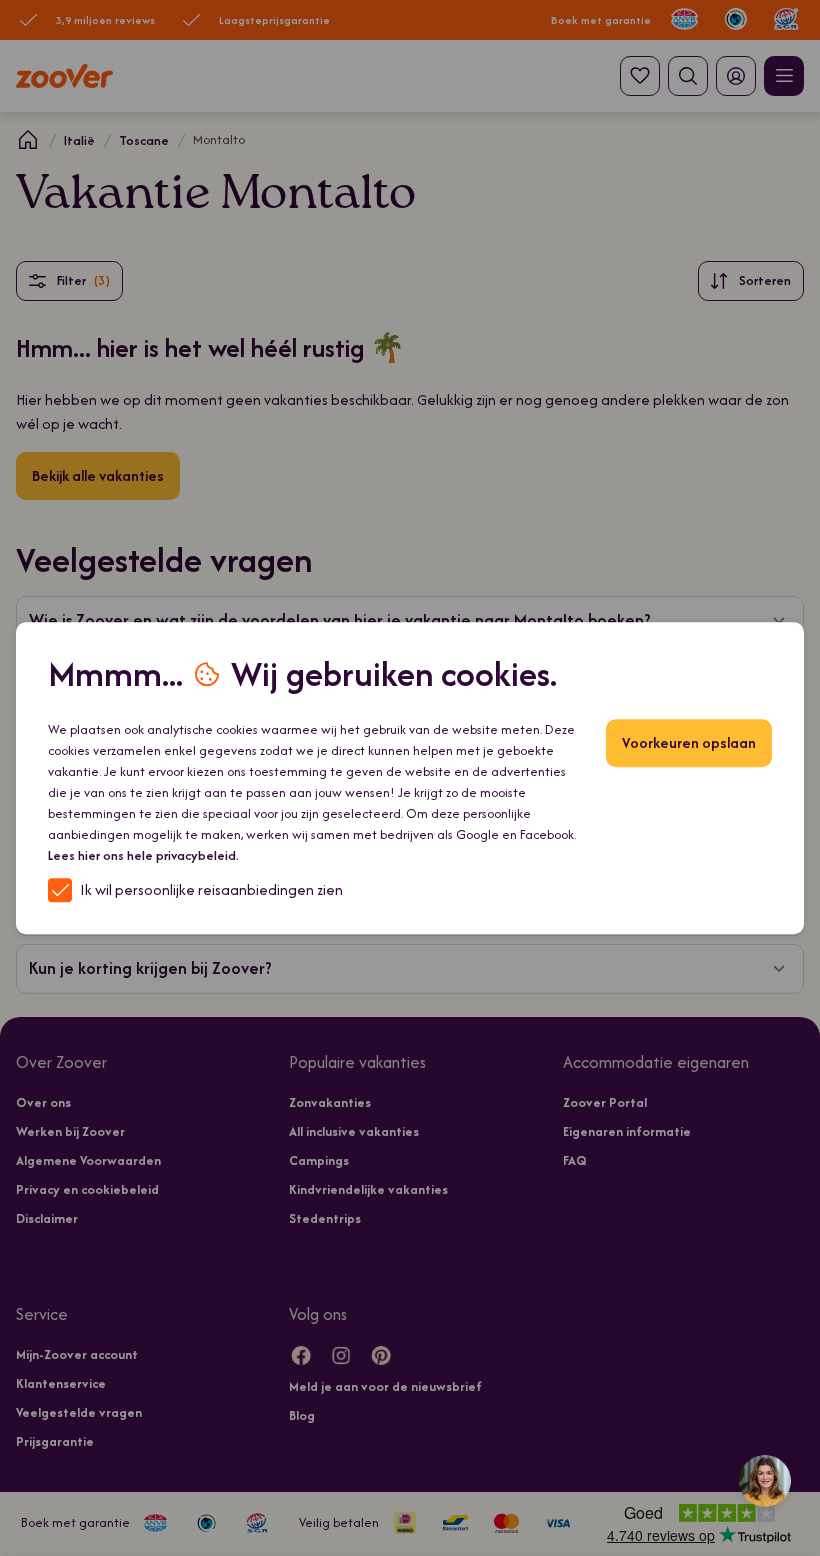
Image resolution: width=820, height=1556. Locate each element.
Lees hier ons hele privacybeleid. (143, 855)
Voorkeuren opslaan (689, 742)
